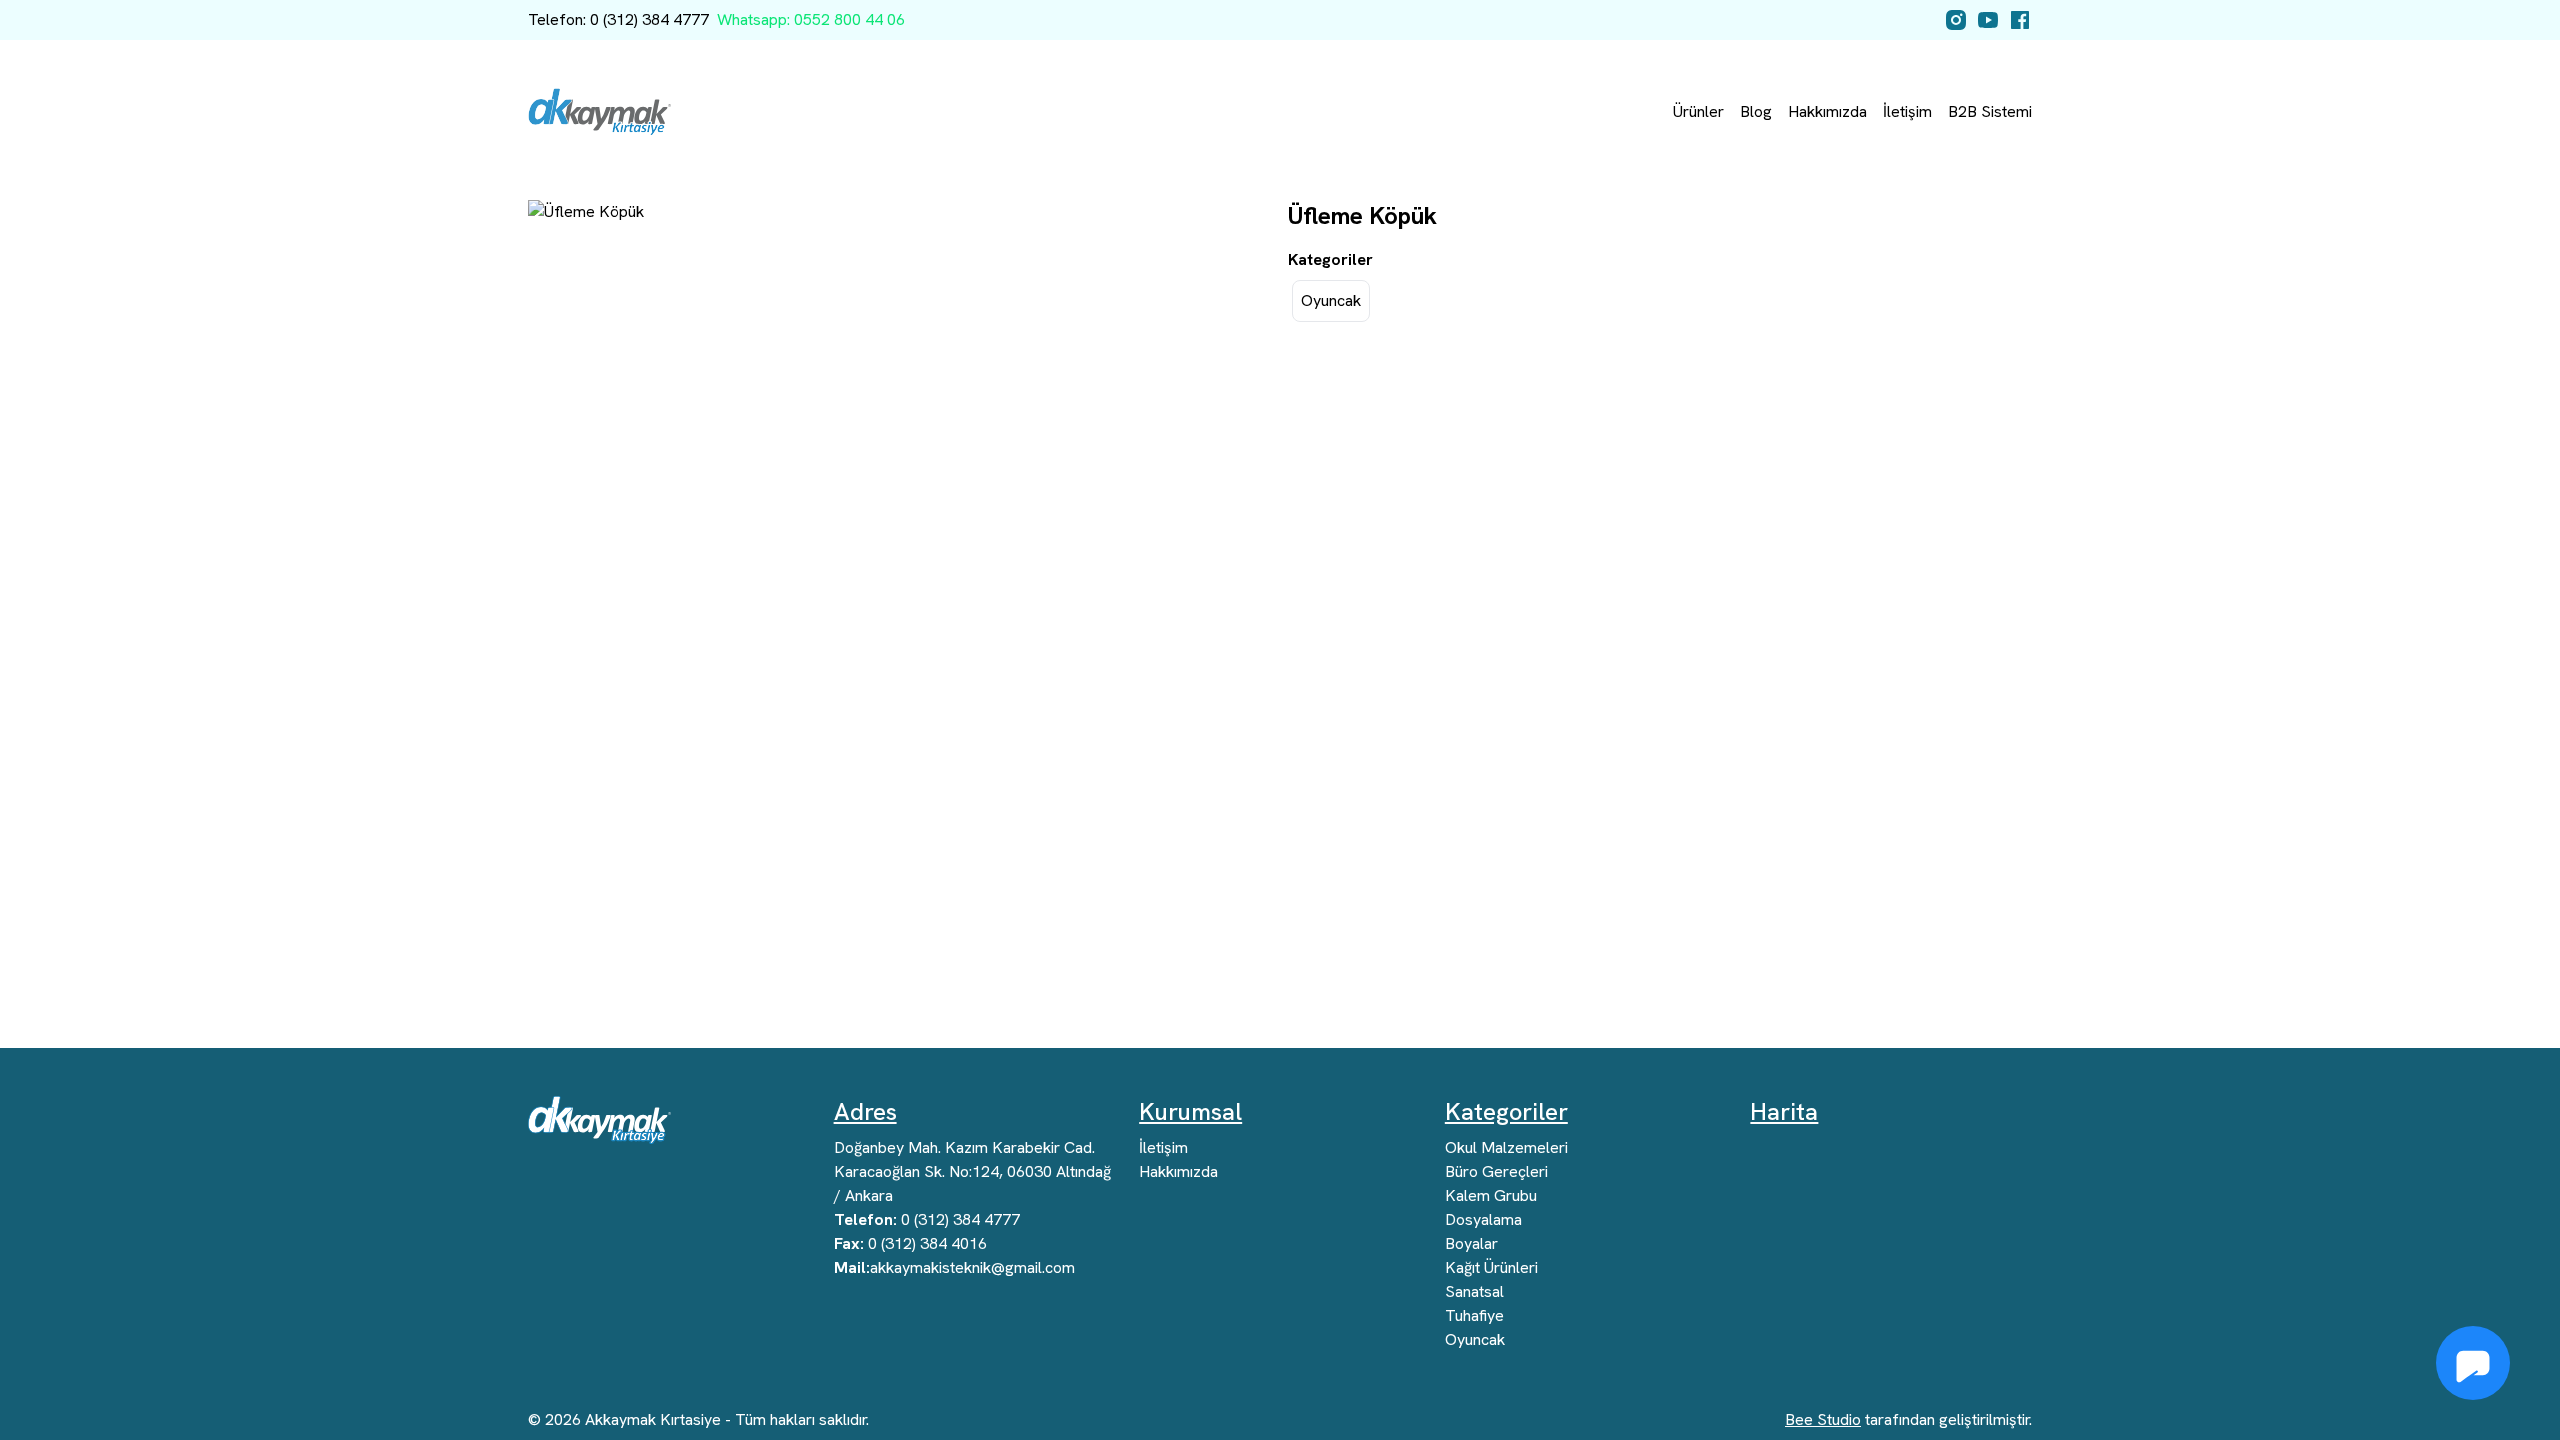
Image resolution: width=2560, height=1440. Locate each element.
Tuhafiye (1474, 1315)
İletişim (1907, 111)
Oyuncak (1331, 300)
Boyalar (1471, 1243)
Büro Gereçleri (1496, 1171)
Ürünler (1698, 111)
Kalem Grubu (1491, 1195)
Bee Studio (1823, 1419)
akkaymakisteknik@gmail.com (954, 1267)
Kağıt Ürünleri (1491, 1267)
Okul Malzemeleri (1506, 1147)
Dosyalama (1483, 1219)
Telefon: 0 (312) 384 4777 (618, 19)
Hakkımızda (1827, 111)
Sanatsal (1474, 1291)
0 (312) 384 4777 (927, 1219)
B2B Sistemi (1990, 111)
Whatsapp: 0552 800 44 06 (811, 19)
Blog (1756, 111)
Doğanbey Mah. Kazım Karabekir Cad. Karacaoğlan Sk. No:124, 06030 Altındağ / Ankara (972, 1171)
